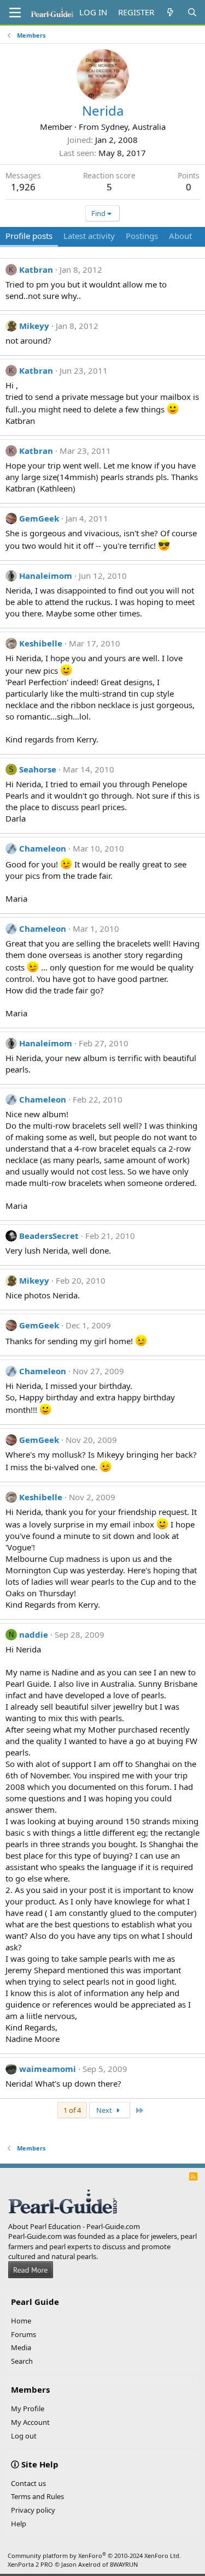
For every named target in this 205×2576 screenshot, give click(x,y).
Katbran (36, 269)
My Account (30, 2422)
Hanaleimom (46, 576)
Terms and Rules (37, 2496)
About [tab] (180, 236)
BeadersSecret (49, 1236)
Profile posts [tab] (29, 236)
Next (105, 2110)
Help (19, 2524)
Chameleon (43, 848)
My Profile (28, 2409)
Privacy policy (33, 2510)
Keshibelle (41, 643)
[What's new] (170, 12)
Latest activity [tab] (89, 236)
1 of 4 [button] (72, 2110)
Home (21, 2321)
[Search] (192, 12)
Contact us (28, 2483)
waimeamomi (48, 2069)
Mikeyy (34, 326)
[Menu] (15, 13)
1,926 (23, 187)
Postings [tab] (142, 236)
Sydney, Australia (133, 127)
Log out (24, 2436)
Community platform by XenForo (94, 2556)
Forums (24, 2334)
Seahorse (38, 769)
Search (22, 2361)
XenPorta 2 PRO (30, 2564)
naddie (34, 1634)
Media (21, 2347)
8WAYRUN (124, 2564)
